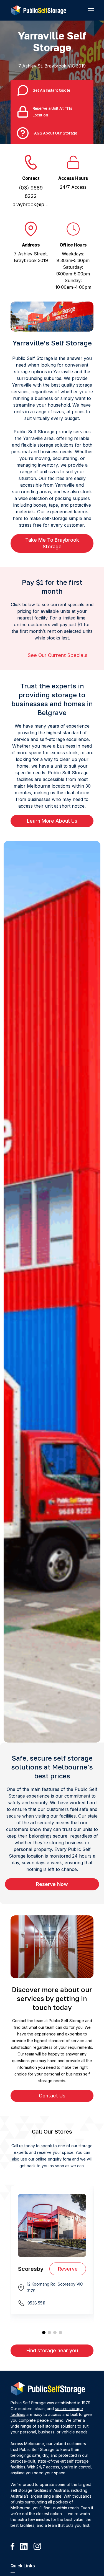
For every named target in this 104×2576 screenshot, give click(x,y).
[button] (91, 10)
